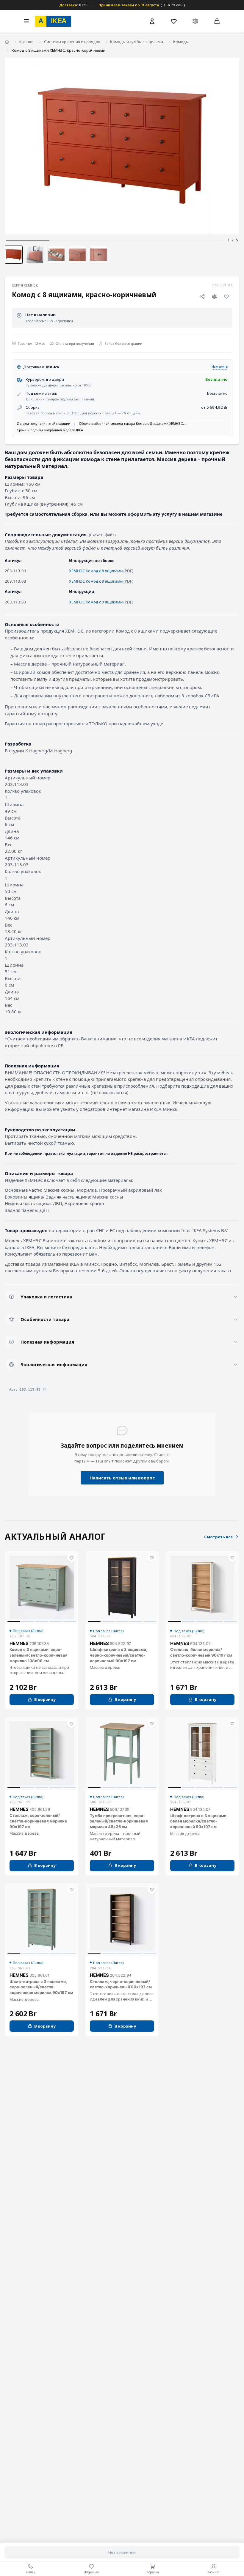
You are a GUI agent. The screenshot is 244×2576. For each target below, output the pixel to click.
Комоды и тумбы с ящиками (137, 42)
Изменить (220, 366)
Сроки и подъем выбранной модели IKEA (50, 430)
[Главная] (7, 42)
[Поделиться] (202, 296)
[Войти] (152, 21)
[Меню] (26, 21)
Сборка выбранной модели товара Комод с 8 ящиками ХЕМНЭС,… (133, 423)
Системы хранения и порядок (72, 42)
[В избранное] (227, 296)
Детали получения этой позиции (43, 423)
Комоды (181, 42)
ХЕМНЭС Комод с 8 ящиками (96, 571)
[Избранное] (174, 21)
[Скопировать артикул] (45, 1390)
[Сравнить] (215, 296)
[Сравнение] (195, 21)
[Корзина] (217, 21)
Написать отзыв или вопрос (122, 1478)
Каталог (27, 42)
